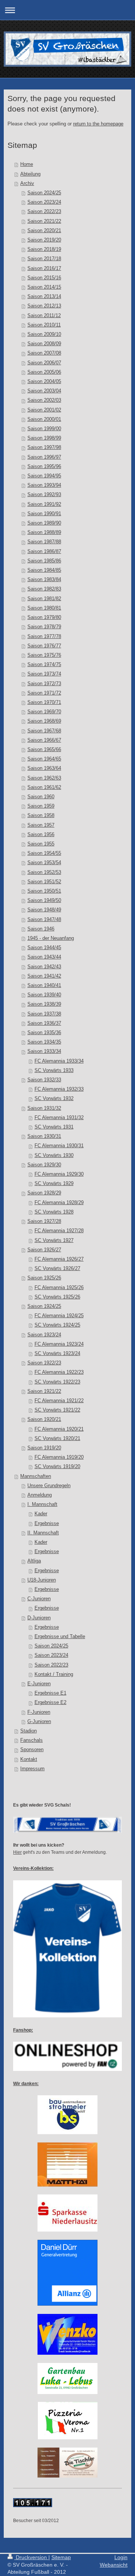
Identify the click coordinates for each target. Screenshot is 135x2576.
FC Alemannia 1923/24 (59, 1344)
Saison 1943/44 (44, 957)
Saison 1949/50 (44, 900)
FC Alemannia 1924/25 (59, 1316)
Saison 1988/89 (44, 532)
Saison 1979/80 (44, 617)
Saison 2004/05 (44, 382)
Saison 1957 (41, 825)
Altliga (34, 1561)
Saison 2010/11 (44, 325)
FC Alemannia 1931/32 (59, 1118)
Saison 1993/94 (44, 485)
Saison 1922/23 (44, 1363)
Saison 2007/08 (44, 353)
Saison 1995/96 (44, 467)
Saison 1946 (41, 929)
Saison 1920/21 (44, 1419)
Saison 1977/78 (44, 637)
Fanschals (31, 1740)
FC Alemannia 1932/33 (59, 1089)
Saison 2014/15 (44, 287)
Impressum (32, 1769)
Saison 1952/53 (44, 872)
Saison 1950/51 (44, 891)
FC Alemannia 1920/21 (59, 1429)
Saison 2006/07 (44, 363)
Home (27, 164)
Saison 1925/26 (44, 1278)
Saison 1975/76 (44, 655)
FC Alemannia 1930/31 (59, 1146)
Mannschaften (36, 1476)
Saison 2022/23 (44, 212)
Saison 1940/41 (44, 985)
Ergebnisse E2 (50, 1702)
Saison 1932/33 (44, 1080)
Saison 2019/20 (44, 240)
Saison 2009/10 (44, 334)
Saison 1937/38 (44, 1014)
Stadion (28, 1731)
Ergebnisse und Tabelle (60, 1637)
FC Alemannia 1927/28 (59, 1231)
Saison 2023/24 (44, 202)
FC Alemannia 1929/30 (59, 1174)
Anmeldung (40, 1495)
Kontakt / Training (54, 1674)
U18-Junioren (42, 1580)
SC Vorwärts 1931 (54, 1127)
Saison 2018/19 (44, 249)
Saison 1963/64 (44, 768)
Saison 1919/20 (44, 1448)
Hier (17, 1852)
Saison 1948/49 (44, 910)
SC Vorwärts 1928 (54, 1212)
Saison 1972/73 (44, 684)
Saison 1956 (41, 835)
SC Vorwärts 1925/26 (57, 1297)
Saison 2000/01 (44, 419)
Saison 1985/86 (44, 561)
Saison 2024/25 (44, 193)
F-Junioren (39, 1712)
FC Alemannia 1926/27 (59, 1259)
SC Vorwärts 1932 (54, 1099)
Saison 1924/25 (44, 1306)
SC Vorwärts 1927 (54, 1240)
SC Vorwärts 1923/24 (57, 1354)
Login (121, 2557)
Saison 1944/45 (44, 948)
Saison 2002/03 (44, 400)
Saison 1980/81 (44, 608)
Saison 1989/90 (44, 523)
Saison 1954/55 (44, 853)
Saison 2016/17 (44, 268)
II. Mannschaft (43, 1533)
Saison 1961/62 (44, 787)
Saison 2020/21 (44, 231)
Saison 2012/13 (44, 306)
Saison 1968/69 (44, 721)
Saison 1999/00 (44, 429)
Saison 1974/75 (44, 665)
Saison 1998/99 (44, 438)
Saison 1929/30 (44, 1165)
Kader (41, 1514)
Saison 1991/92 (44, 504)
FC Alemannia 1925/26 (59, 1288)
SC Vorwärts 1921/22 (57, 1410)
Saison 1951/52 (44, 882)
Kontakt (29, 1759)
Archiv (27, 183)
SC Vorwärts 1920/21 (57, 1439)
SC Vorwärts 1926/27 (57, 1269)
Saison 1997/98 (44, 447)
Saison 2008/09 (44, 344)
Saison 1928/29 (44, 1193)
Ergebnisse (47, 1524)
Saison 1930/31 (44, 1136)
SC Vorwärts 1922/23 (57, 1382)
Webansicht (114, 2565)
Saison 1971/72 (44, 693)
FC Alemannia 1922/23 (59, 1372)
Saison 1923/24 (44, 1335)
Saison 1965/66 (44, 750)
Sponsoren (32, 1750)
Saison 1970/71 (44, 702)
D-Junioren (39, 1618)
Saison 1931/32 (44, 1108)
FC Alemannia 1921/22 (59, 1401)
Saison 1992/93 (44, 495)
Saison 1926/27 (44, 1250)
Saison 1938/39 (44, 1004)
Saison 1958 (41, 815)
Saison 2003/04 (44, 391)
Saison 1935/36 (44, 1033)
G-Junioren (39, 1722)
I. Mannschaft (42, 1504)
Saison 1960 (41, 797)
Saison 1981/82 (44, 599)
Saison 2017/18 (44, 259)
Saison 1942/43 (44, 967)
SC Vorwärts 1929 (54, 1184)
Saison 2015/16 (44, 278)
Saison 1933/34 (44, 1051)
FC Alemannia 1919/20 (59, 1457)
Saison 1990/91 (44, 514)
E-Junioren (39, 1684)
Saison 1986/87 (44, 552)
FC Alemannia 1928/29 (59, 1203)
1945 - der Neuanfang (51, 938)
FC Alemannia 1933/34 (59, 1061)
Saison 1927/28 (44, 1221)
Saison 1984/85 (44, 570)
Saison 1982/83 (44, 589)
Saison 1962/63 (44, 778)
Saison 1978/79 (44, 627)
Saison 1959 (41, 806)
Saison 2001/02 (44, 410)
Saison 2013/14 (44, 297)
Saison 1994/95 (44, 476)
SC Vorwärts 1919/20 (57, 1467)
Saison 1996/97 (44, 457)
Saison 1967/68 (44, 731)
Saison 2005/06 (44, 372)
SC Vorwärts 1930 (54, 1155)
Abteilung (30, 174)
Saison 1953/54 (44, 863)
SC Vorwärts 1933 (54, 1070)
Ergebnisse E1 (50, 1693)
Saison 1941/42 (44, 976)
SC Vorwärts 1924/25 (57, 1325)
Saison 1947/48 (44, 920)
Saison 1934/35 (44, 1042)
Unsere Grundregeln (49, 1486)
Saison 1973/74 (44, 674)
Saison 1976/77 (44, 646)
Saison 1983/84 (44, 580)
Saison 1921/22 (44, 1391)
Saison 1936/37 (44, 1023)
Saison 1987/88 (44, 542)
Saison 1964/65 (44, 759)
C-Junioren (39, 1599)
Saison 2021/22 (44, 221)
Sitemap (61, 2557)
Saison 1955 (41, 844)
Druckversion (31, 2557)
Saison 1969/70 (44, 712)
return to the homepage (98, 124)
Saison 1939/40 (44, 995)
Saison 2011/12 (44, 316)
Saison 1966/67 (44, 740)
